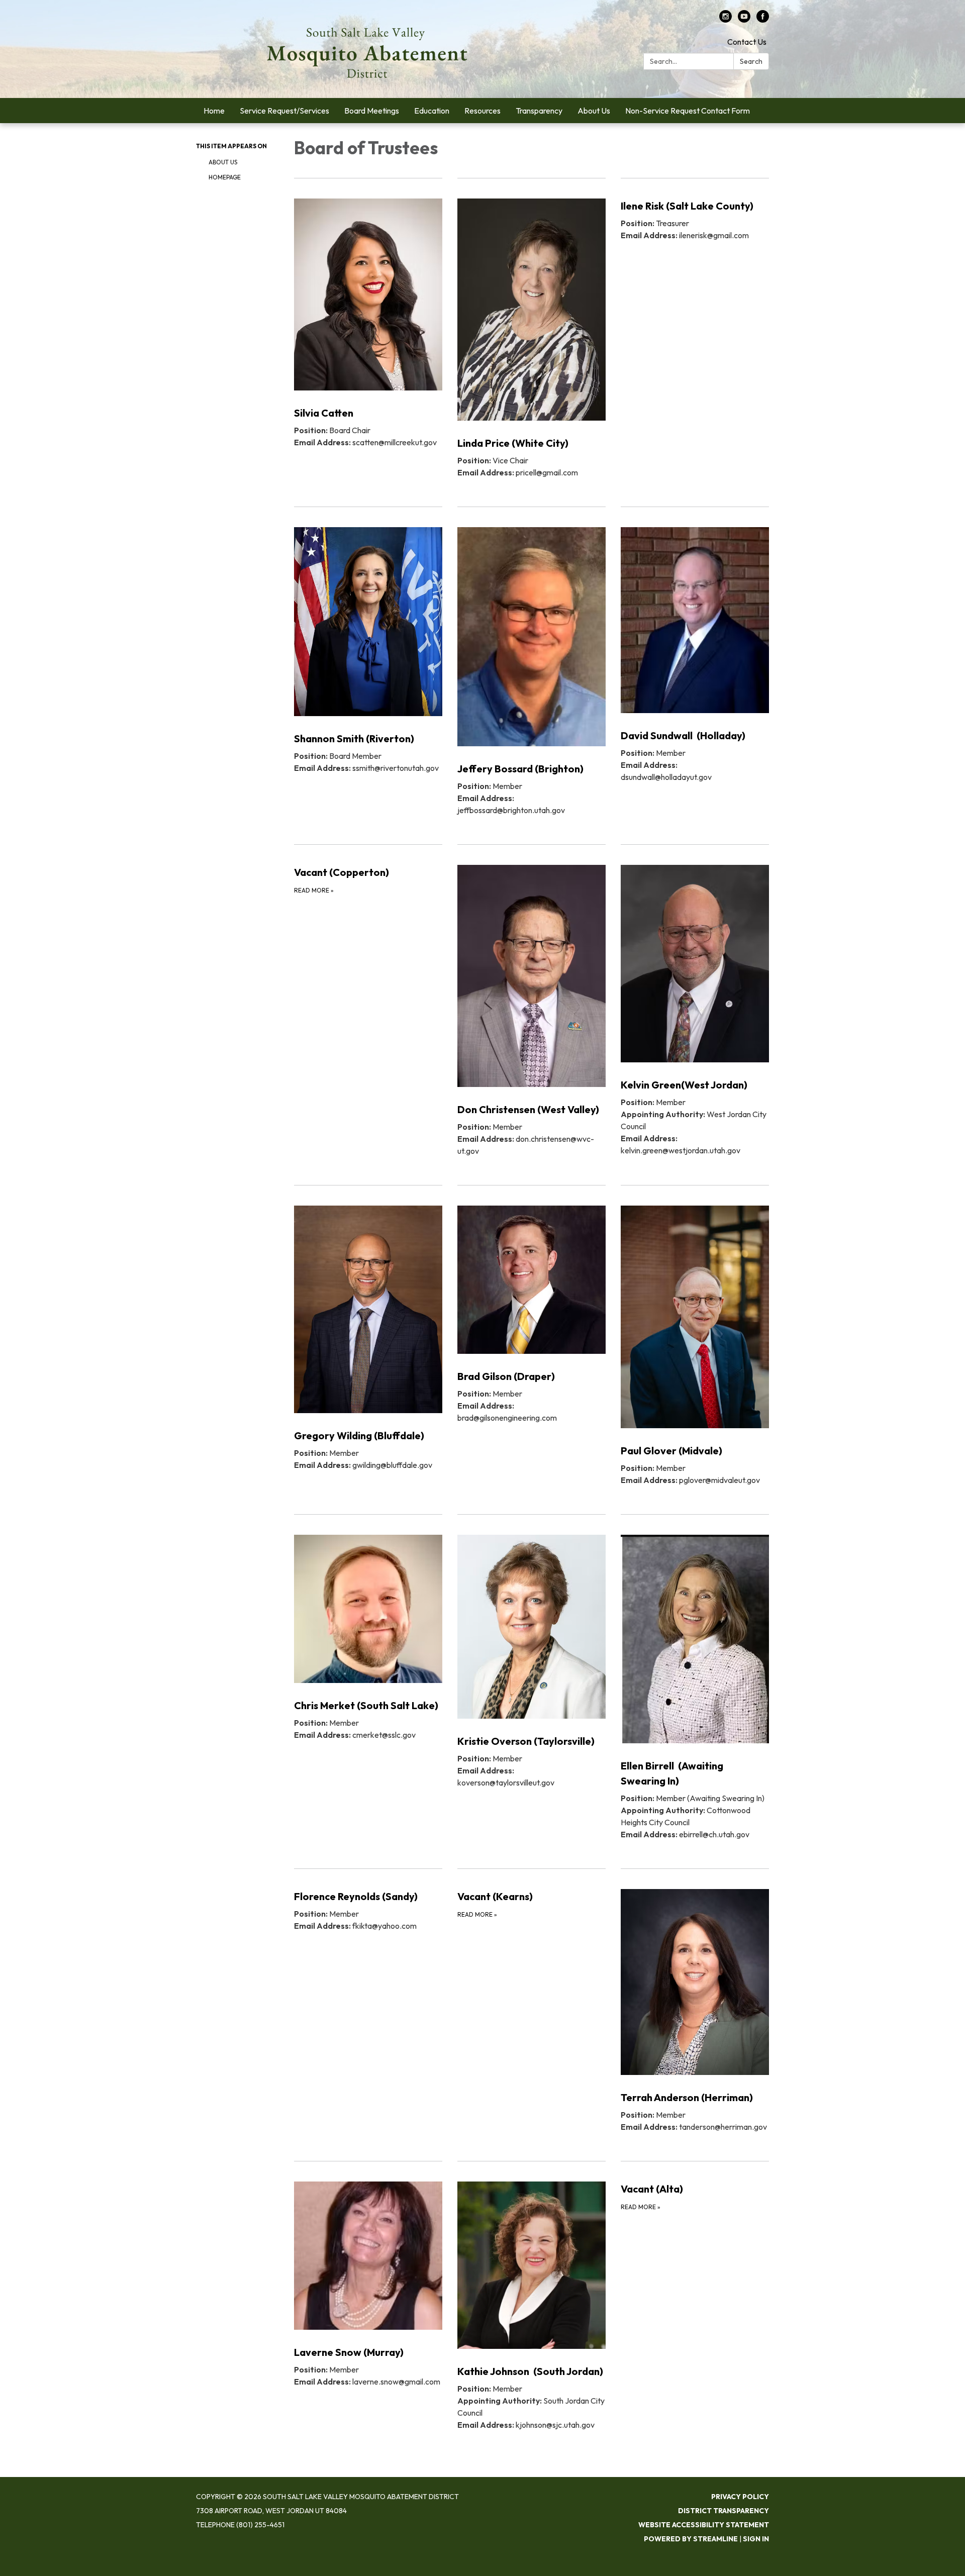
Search (751, 61)
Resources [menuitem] (482, 111)
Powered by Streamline (691, 2539)
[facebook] (763, 20)
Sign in (756, 2539)
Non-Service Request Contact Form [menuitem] (688, 111)
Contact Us (747, 42)
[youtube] (744, 20)
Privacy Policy (740, 2497)
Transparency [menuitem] (539, 111)
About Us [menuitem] (594, 111)
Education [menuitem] (432, 111)
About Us (223, 162)
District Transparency (723, 2511)
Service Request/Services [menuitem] (284, 111)
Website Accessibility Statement (704, 2525)
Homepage (225, 177)
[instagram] (726, 20)
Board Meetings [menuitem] (372, 111)
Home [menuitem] (214, 111)
